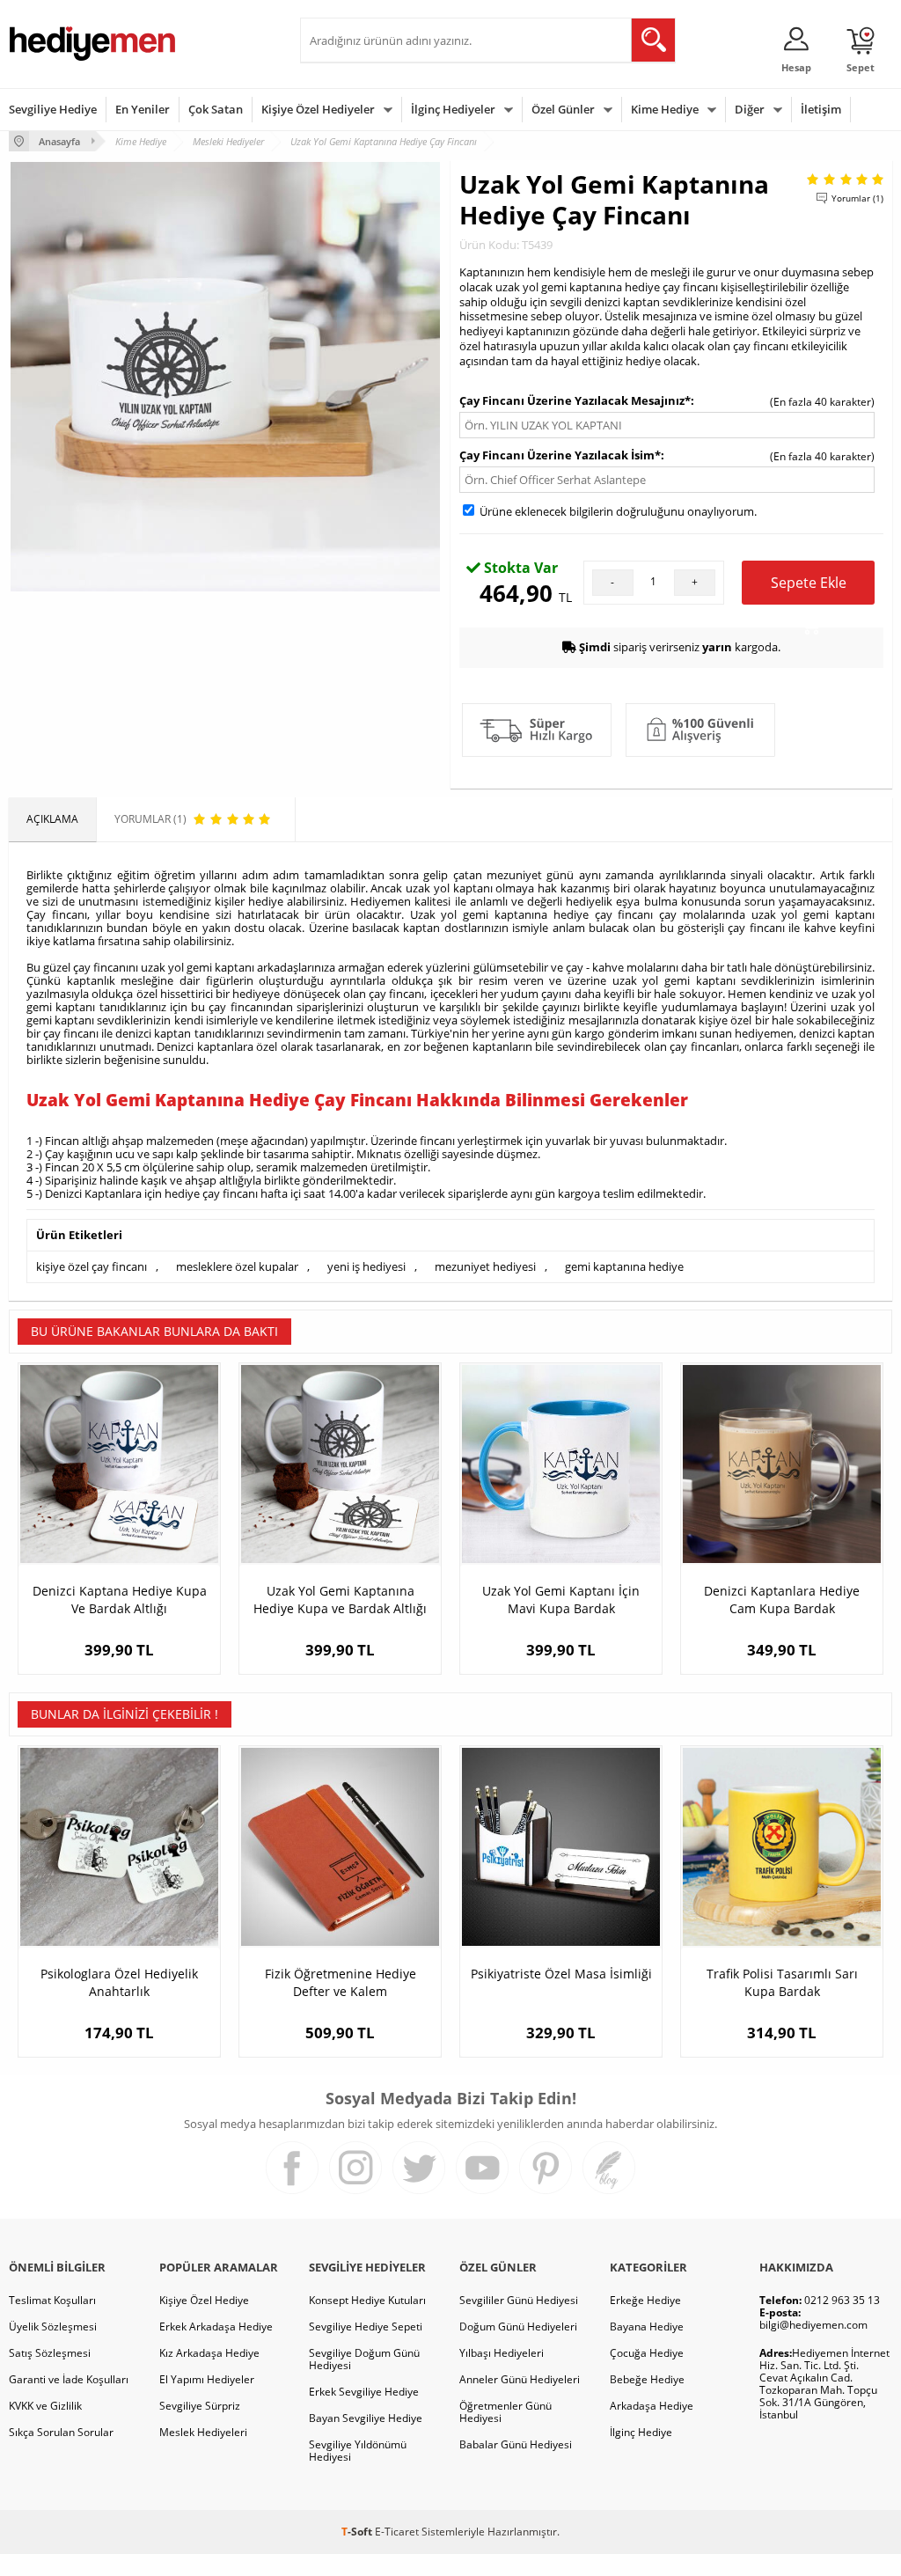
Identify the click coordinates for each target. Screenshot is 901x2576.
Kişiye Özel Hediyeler (318, 109)
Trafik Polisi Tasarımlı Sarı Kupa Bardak (782, 1982)
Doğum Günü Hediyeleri (518, 2326)
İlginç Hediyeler (453, 109)
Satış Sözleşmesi (50, 2353)
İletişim (821, 109)
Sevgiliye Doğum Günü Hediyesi (364, 2359)
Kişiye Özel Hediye (204, 2300)
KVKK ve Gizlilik (45, 2406)
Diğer (750, 109)
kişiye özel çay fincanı (92, 1266)
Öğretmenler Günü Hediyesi (505, 2412)
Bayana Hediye (647, 2326)
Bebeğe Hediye (647, 2379)
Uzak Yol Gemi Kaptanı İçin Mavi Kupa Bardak (561, 1600)
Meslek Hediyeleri (203, 2432)
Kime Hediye (665, 109)
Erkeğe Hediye (645, 2300)
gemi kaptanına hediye (624, 1266)
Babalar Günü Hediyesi (516, 2444)
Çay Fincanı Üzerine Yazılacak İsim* (560, 455)
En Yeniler (143, 109)
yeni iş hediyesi (366, 1266)
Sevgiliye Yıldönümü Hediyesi (358, 2451)
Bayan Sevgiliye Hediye (366, 2418)
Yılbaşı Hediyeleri (502, 2353)
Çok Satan (216, 109)
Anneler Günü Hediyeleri (520, 2379)
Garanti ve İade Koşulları (69, 2379)
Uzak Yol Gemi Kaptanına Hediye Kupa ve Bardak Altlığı (340, 1600)
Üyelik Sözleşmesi (53, 2326)
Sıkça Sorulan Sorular (61, 2432)
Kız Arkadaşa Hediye (209, 2353)
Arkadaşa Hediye (652, 2406)
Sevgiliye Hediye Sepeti (366, 2326)
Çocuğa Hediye (647, 2353)
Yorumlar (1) (857, 198)
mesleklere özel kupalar (237, 1266)
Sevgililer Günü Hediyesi (519, 2300)
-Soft (358, 2532)
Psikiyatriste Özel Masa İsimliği (561, 1974)
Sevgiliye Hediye (53, 109)
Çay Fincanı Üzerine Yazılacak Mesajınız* (575, 400)
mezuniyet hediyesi (485, 1266)
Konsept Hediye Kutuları (367, 2300)
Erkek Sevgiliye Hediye (364, 2392)
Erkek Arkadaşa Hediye (216, 2326)
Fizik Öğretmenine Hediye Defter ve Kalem (341, 1982)
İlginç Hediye (641, 2432)
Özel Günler (563, 109)
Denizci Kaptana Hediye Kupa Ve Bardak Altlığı (120, 1600)
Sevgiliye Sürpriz (200, 2406)
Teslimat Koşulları (52, 2300)
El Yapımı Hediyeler (207, 2379)
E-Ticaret (397, 2532)
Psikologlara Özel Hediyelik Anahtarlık (119, 1982)
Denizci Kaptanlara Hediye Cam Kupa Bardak (782, 1600)
